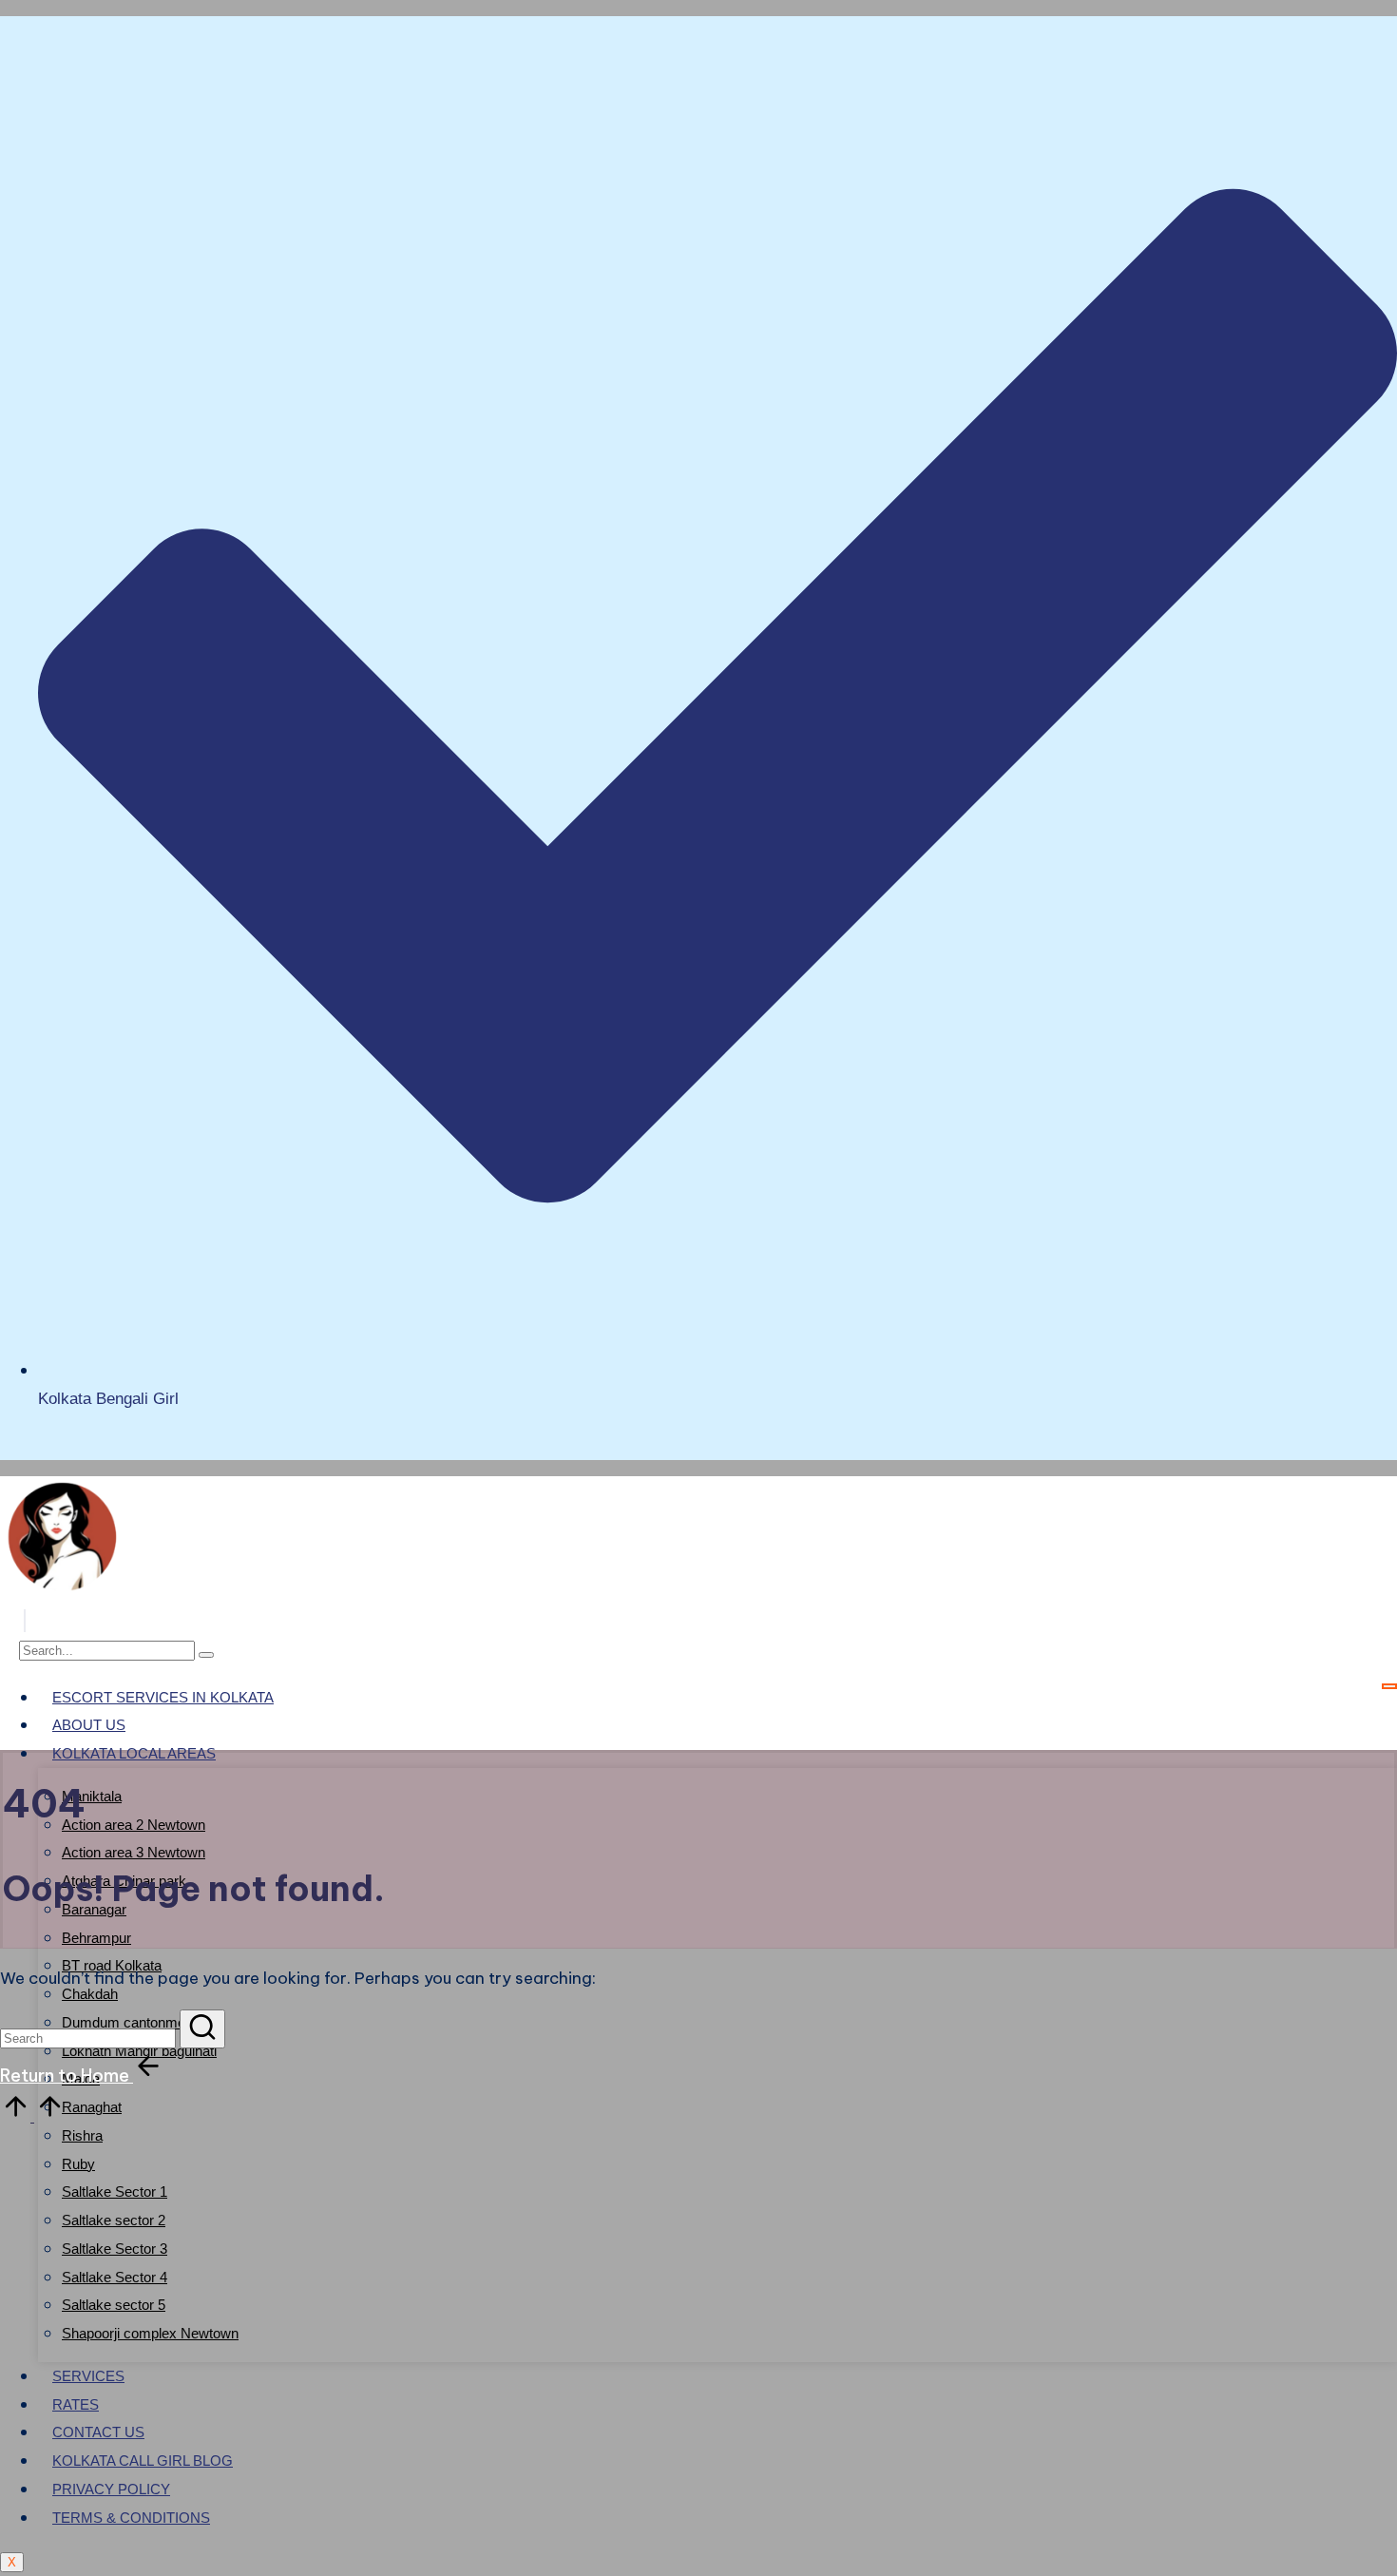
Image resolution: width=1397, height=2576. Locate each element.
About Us (89, 1725)
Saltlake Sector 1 (115, 2192)
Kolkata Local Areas (134, 1753)
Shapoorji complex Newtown (150, 2333)
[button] (25, 1621)
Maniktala (92, 1796)
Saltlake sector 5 (114, 2305)
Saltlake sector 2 (114, 2220)
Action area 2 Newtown (134, 1825)
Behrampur (96, 1938)
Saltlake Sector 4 (115, 2277)
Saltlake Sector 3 (115, 2249)
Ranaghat (92, 2107)
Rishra (82, 2135)
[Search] (206, 1655)
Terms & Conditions (131, 2518)
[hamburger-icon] (1389, 1686)
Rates (76, 2404)
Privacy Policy (111, 2489)
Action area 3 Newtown (134, 1852)
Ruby (78, 2164)
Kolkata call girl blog (143, 2461)
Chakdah (90, 1994)
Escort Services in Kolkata (163, 1697)
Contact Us (98, 2432)
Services (88, 2376)
